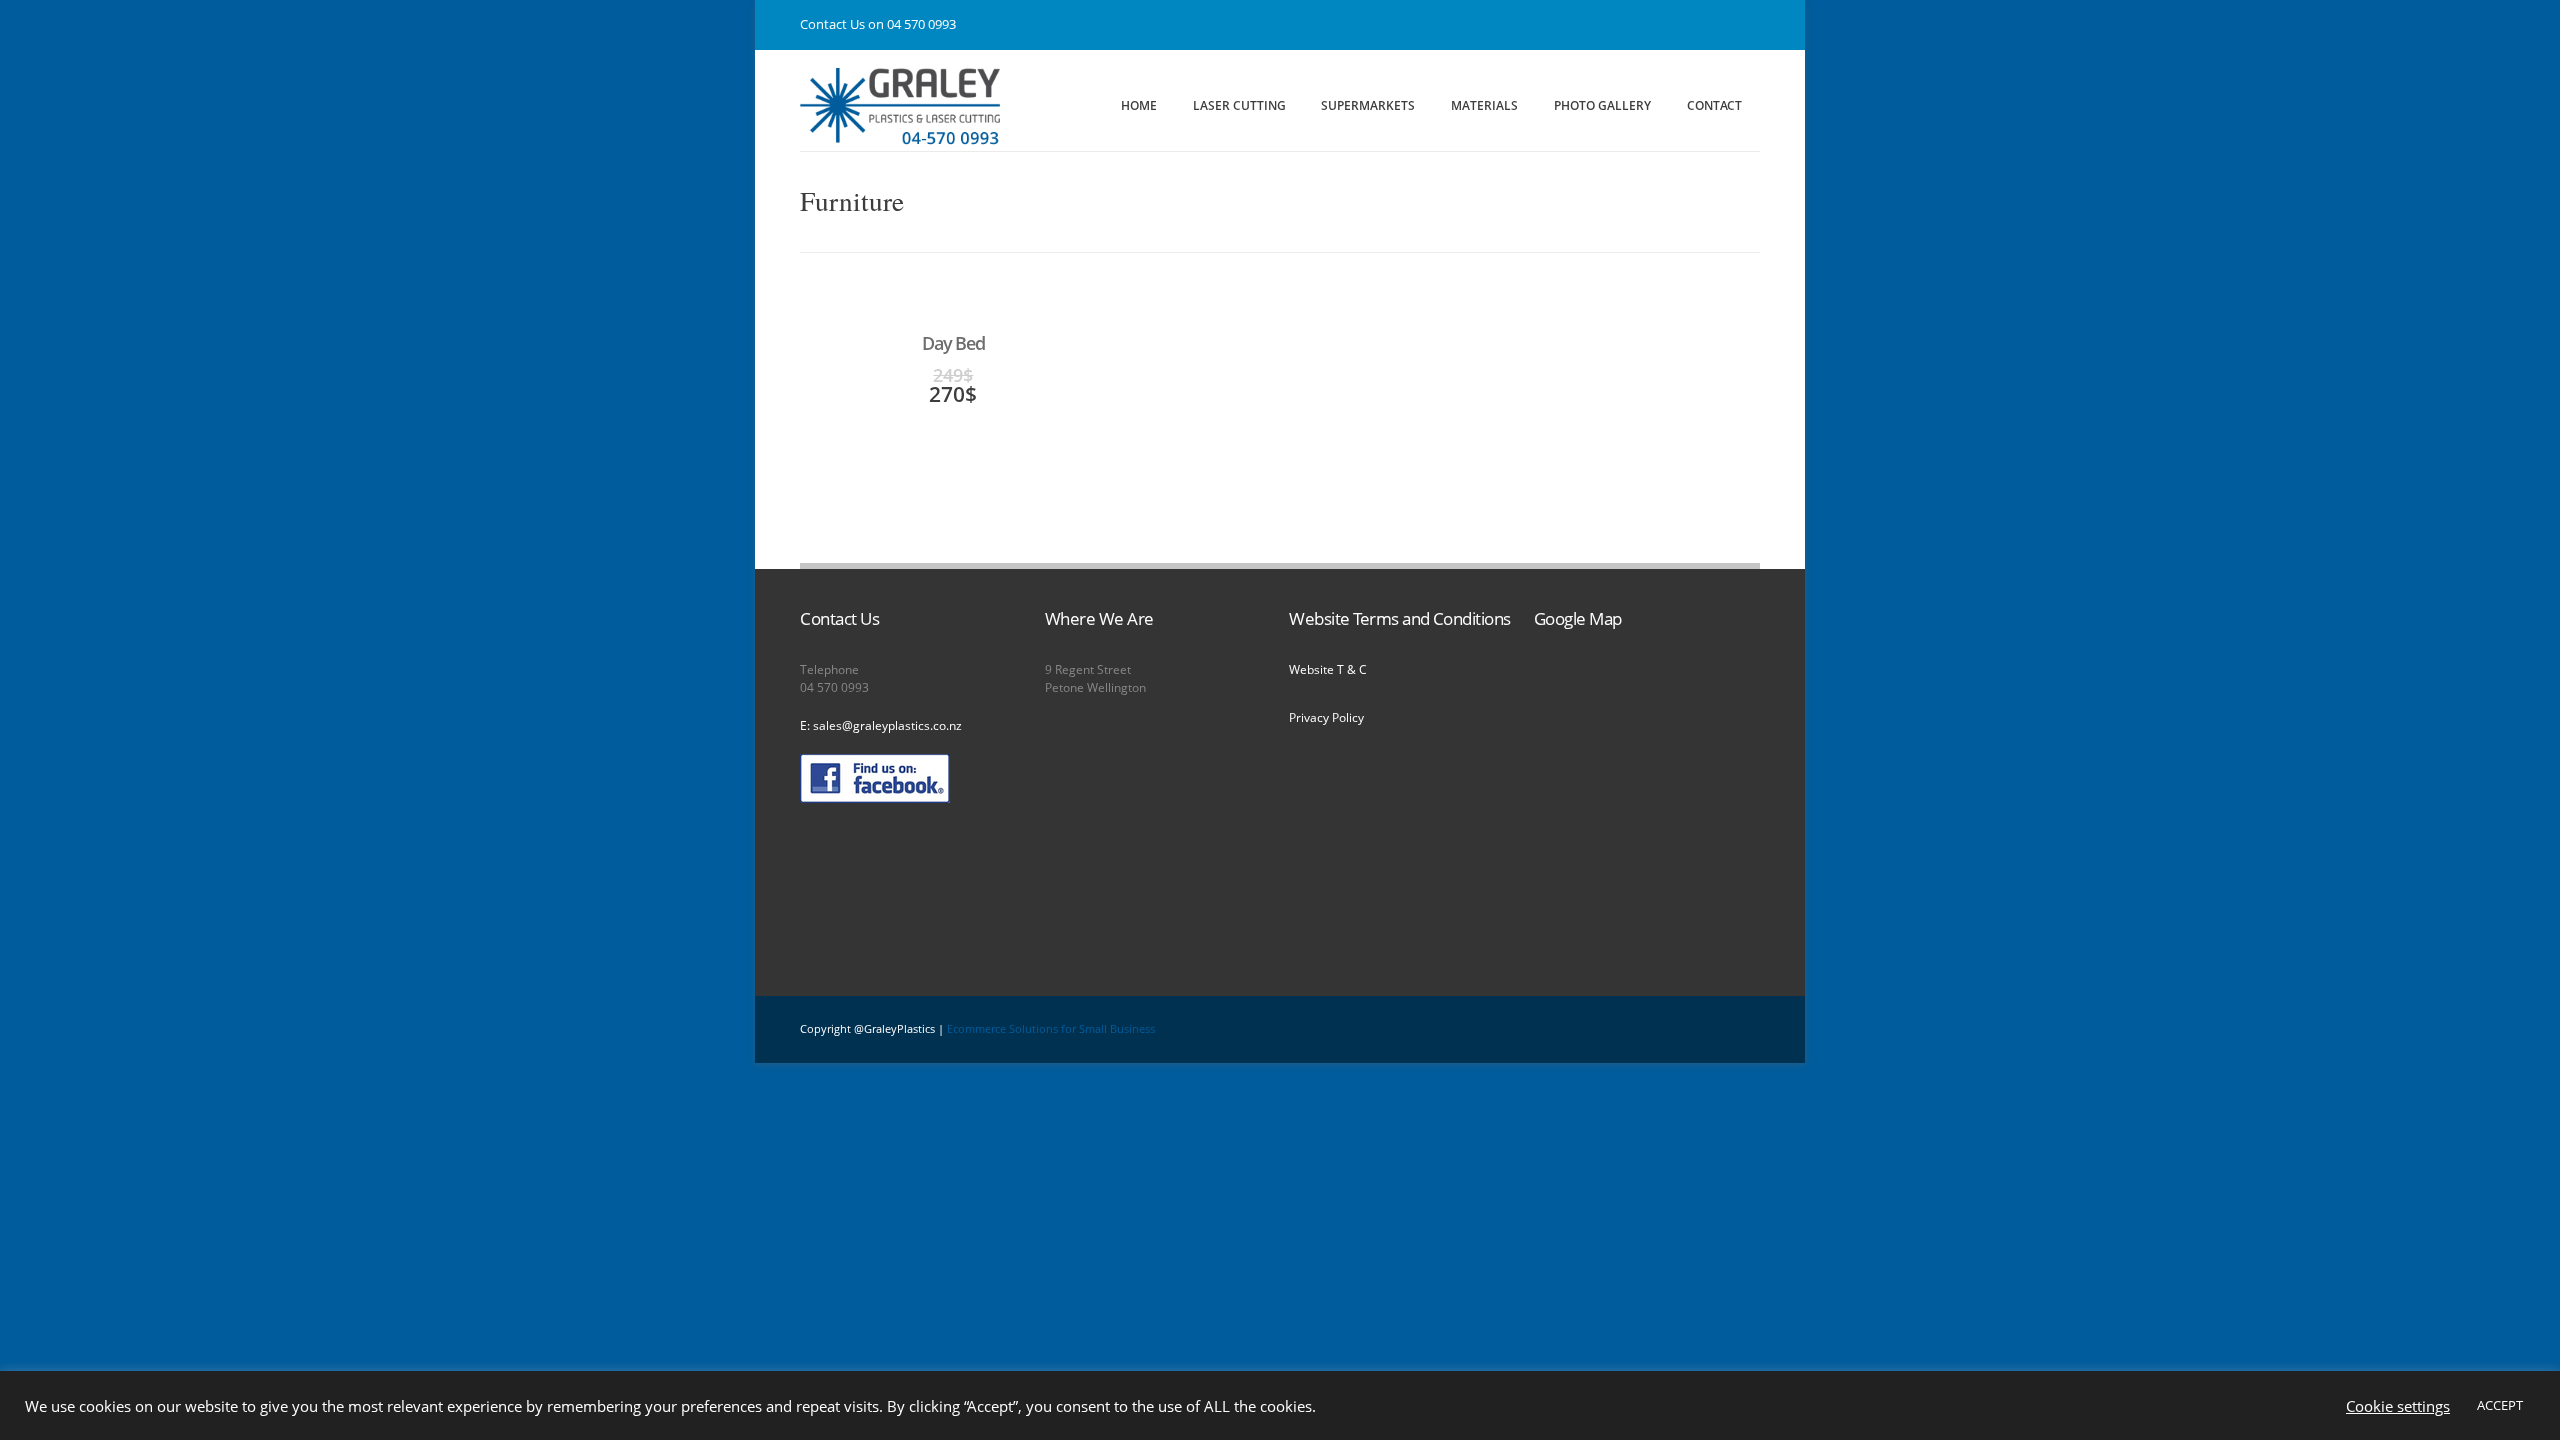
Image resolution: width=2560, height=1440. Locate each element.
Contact (1714, 105)
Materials (1484, 105)
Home (1139, 105)
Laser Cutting (1239, 105)
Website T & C (1328, 669)
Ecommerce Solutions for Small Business (1051, 1028)
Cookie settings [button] (2398, 1406)
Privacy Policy (1326, 717)
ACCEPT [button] (2500, 1405)
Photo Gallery (1602, 105)
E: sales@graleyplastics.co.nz (881, 725)
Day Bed (953, 343)
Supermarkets (1368, 105)
